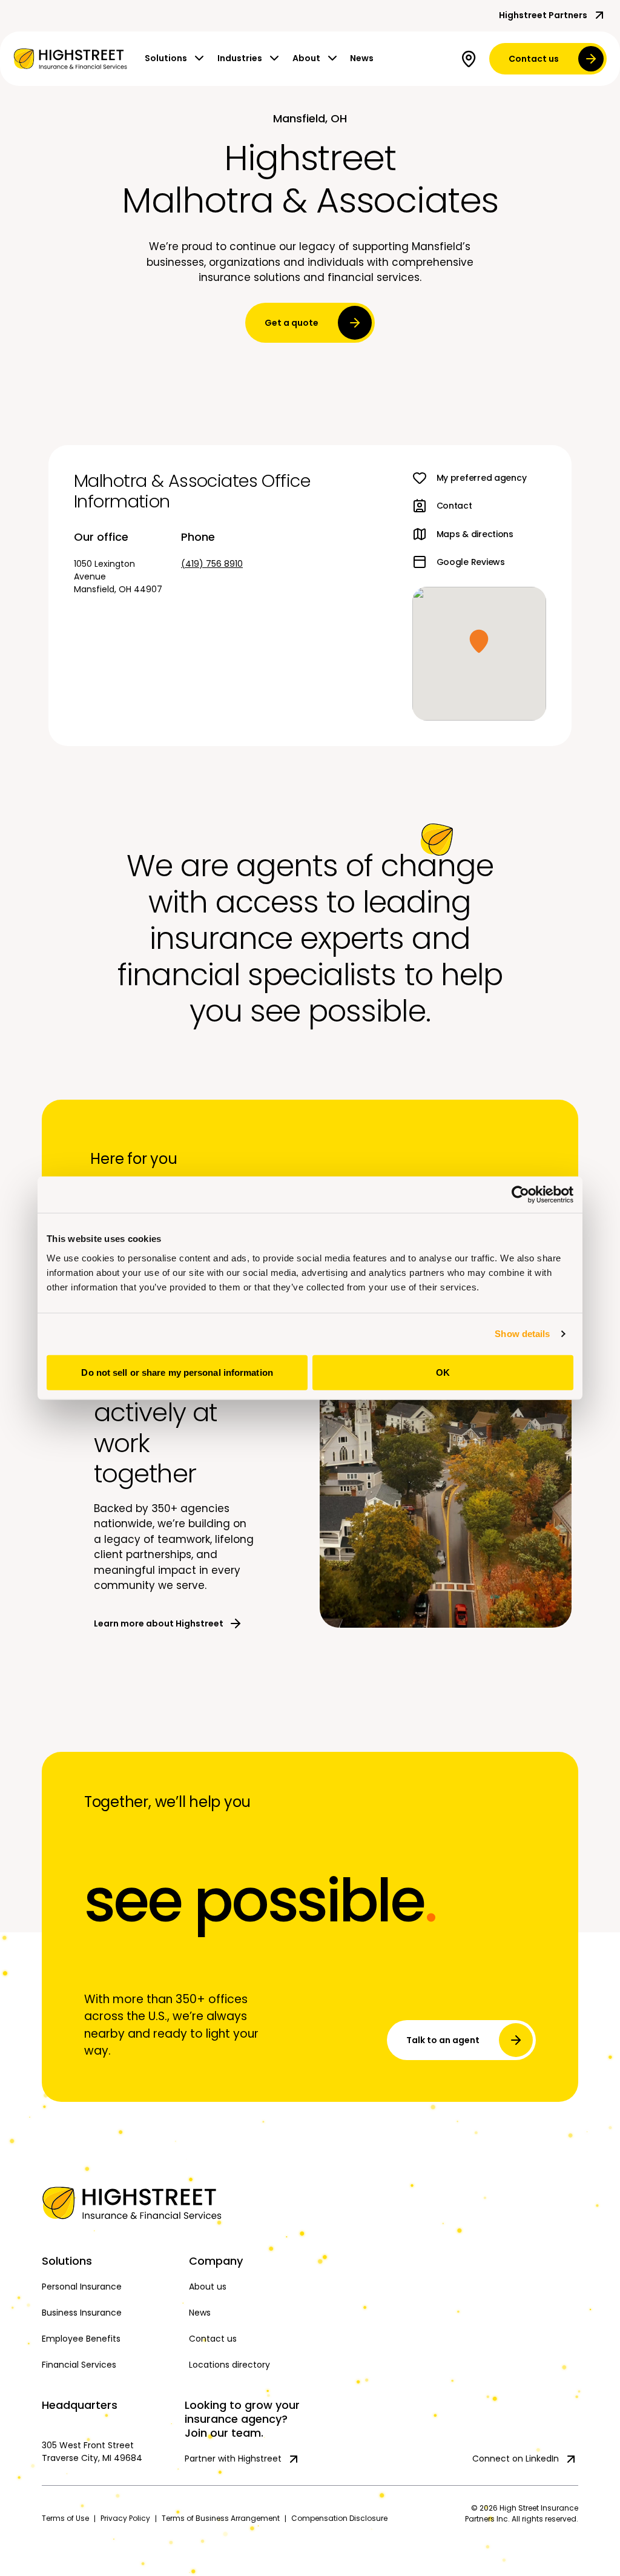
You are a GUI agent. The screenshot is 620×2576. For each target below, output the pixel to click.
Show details (522, 1334)
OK (443, 1372)
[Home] (109, 2203)
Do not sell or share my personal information (177, 1372)
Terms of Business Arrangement (221, 2518)
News (362, 58)
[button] (479, 641)
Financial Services (79, 2365)
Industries (240, 58)
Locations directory (229, 2365)
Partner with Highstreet (233, 2459)
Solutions (166, 58)
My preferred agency (482, 478)
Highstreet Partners (543, 15)
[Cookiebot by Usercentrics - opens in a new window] (520, 1195)
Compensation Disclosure (339, 2518)
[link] (70, 59)
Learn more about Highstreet (159, 1623)
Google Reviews (471, 562)
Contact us (534, 59)
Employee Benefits (81, 2339)
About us (208, 2287)
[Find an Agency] (471, 59)
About (306, 58)
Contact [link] (454, 506)
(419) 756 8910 (212, 564)
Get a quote (292, 323)
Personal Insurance (82, 2287)
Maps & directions (475, 534)
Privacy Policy (125, 2518)
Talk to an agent (443, 2040)
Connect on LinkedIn (516, 2459)
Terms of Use (65, 2518)
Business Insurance (82, 2313)
